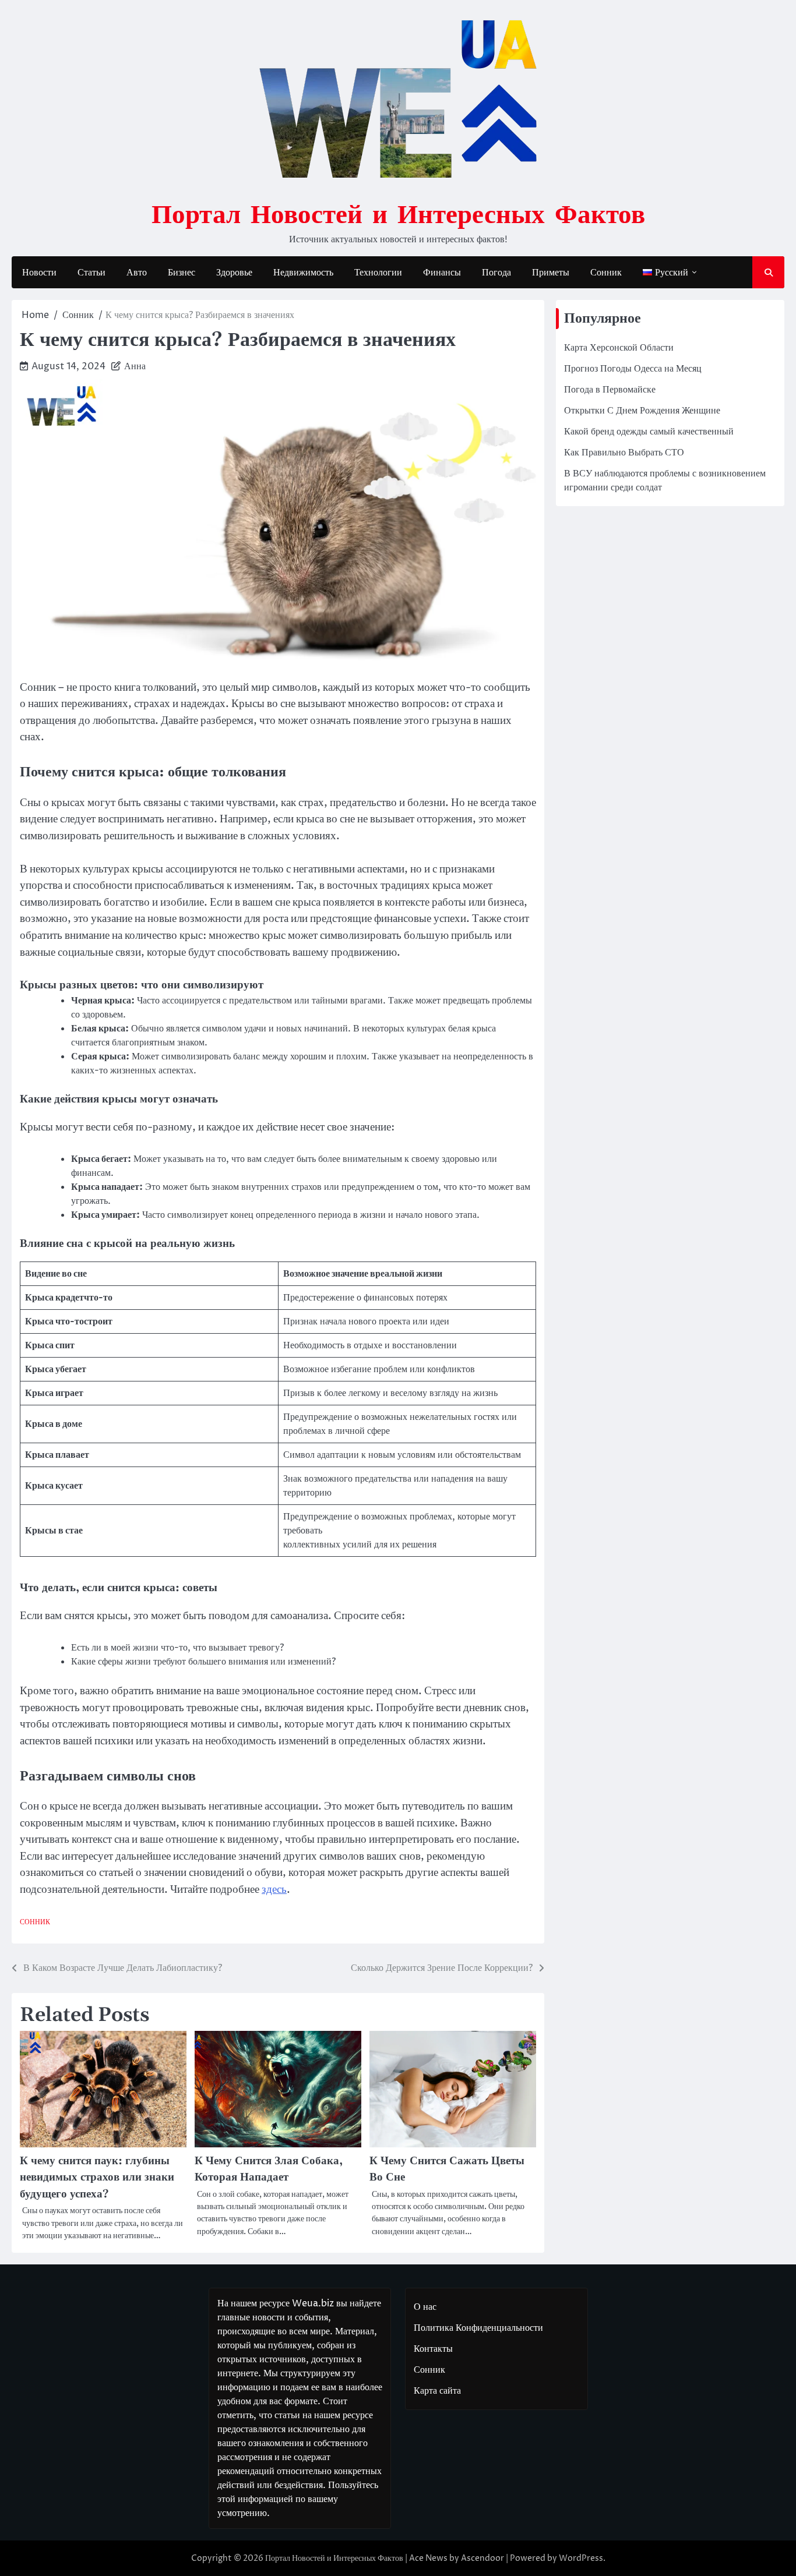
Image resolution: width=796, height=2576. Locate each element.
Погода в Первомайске (610, 390)
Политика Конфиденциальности (478, 2328)
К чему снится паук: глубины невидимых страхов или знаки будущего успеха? (97, 2178)
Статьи (91, 273)
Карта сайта (437, 2391)
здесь (274, 1889)
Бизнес (182, 273)
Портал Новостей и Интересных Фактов (398, 213)
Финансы (442, 273)
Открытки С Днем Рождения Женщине (642, 411)
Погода (496, 273)
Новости (39, 273)
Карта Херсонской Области (619, 348)
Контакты (433, 2349)
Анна (135, 366)
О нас (425, 2307)
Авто (137, 273)
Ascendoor (482, 2558)
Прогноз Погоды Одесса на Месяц (633, 369)
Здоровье (234, 273)
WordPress (581, 2558)
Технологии (378, 273)
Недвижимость (303, 273)
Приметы (551, 273)
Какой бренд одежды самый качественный (649, 432)
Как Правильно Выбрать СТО (624, 453)
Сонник (606, 273)
